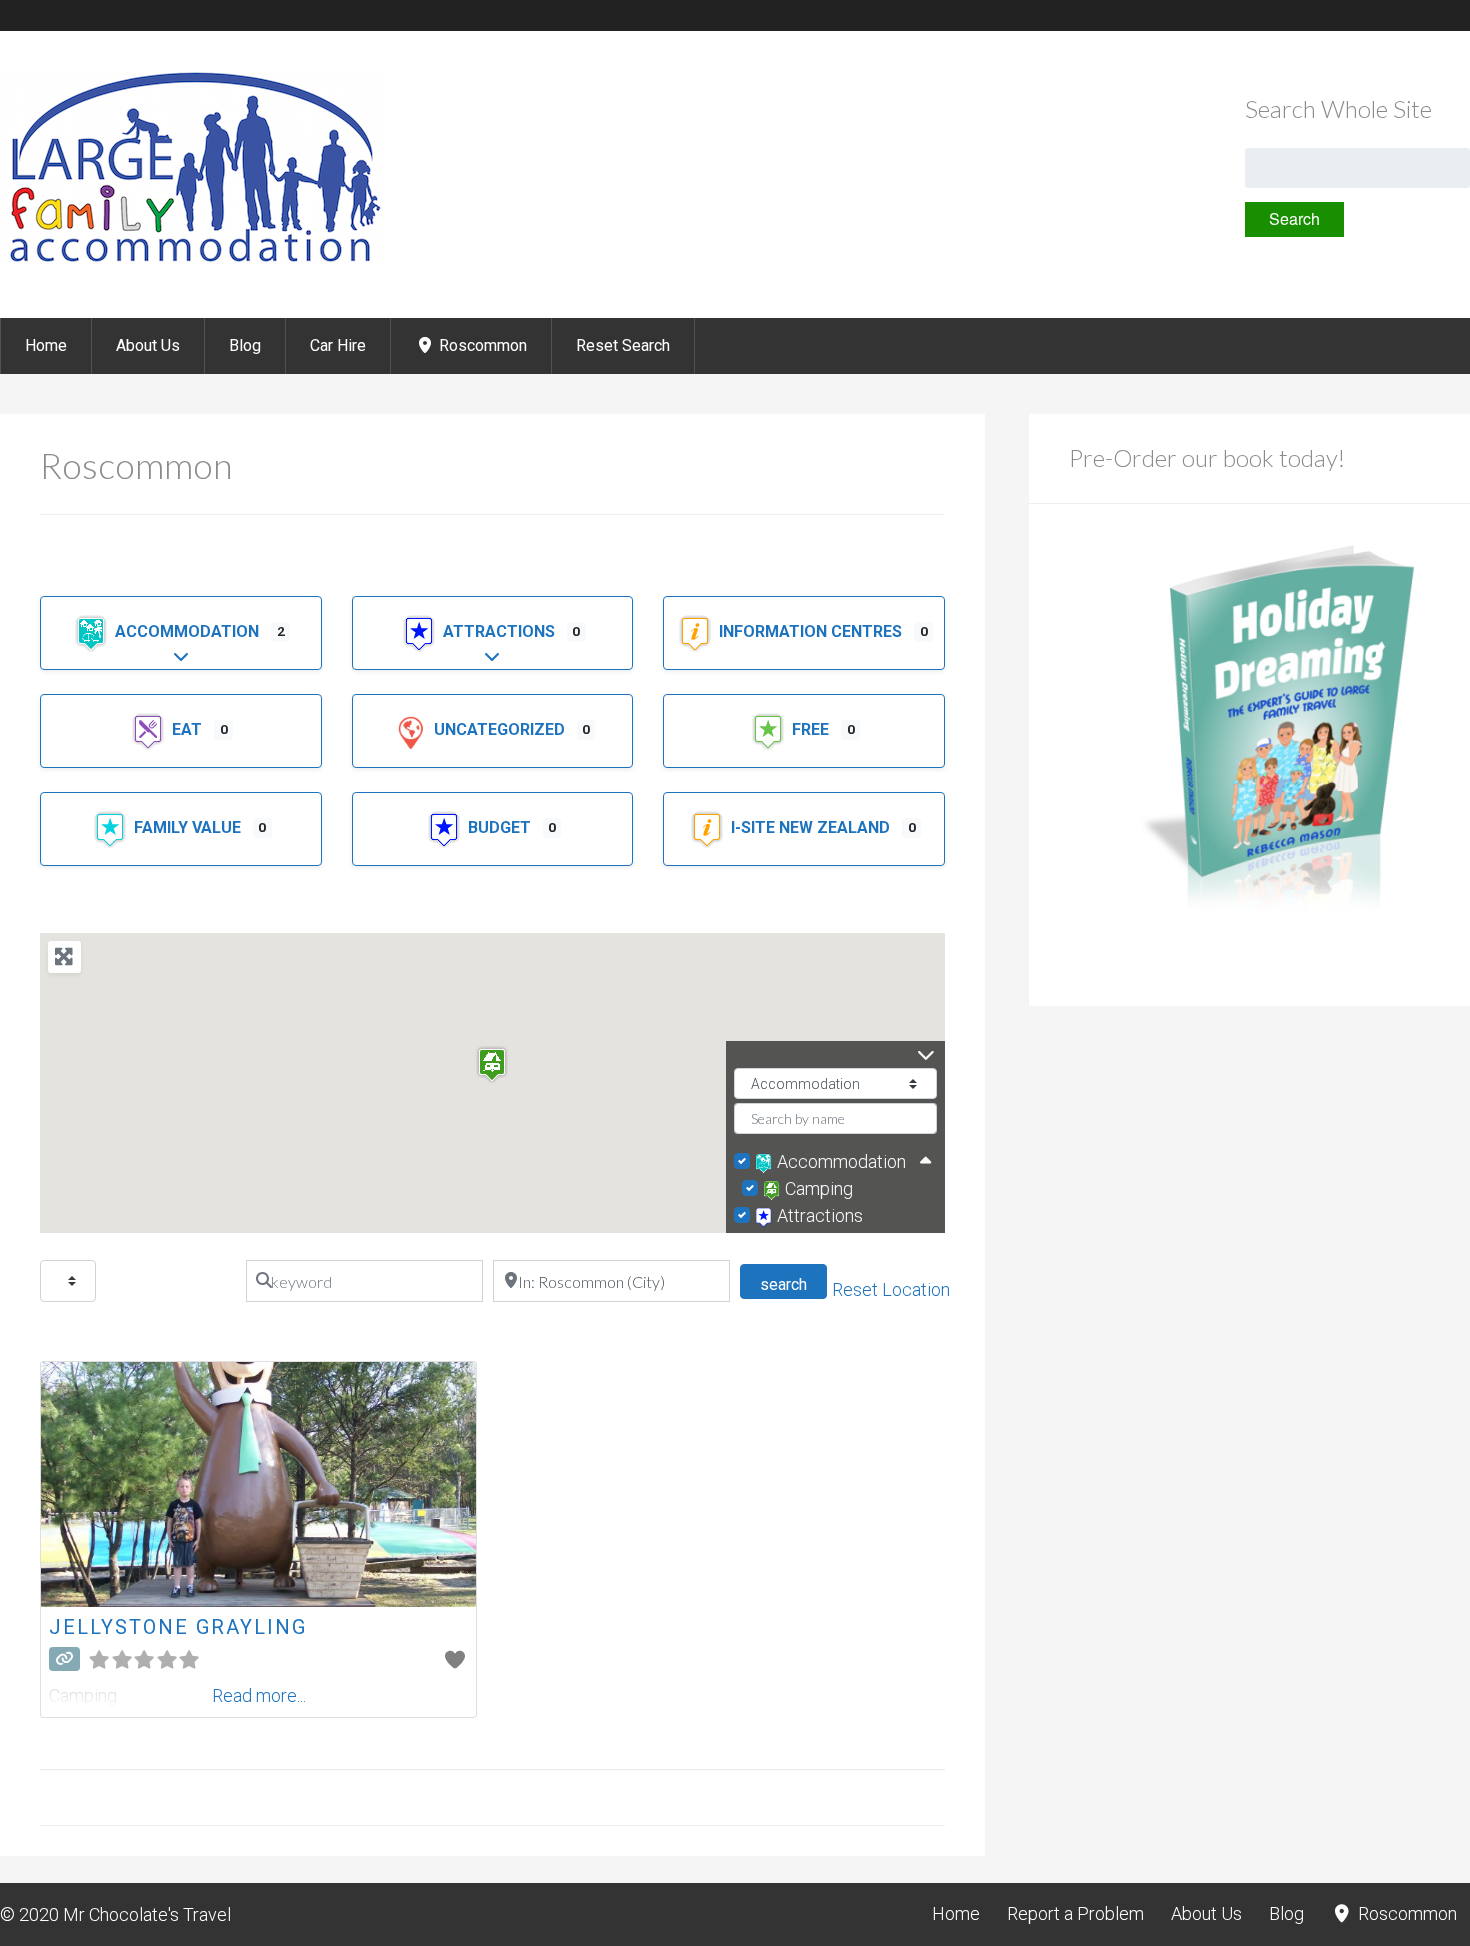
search (793, 1284)
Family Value (189, 827)
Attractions (501, 631)
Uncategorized (501, 729)
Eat (189, 729)
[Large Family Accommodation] (193, 264)
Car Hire (338, 345)
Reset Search (623, 345)
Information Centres (812, 631)
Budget (501, 827)
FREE (812, 729)
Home (46, 345)
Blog (245, 345)
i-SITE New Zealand (812, 827)
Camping (819, 1188)
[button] (492, 1064)
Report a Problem (1075, 1913)
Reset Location (891, 1289)
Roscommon (481, 345)
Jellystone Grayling (178, 1627)
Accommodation (189, 631)
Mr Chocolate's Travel (147, 1914)
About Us (148, 345)
